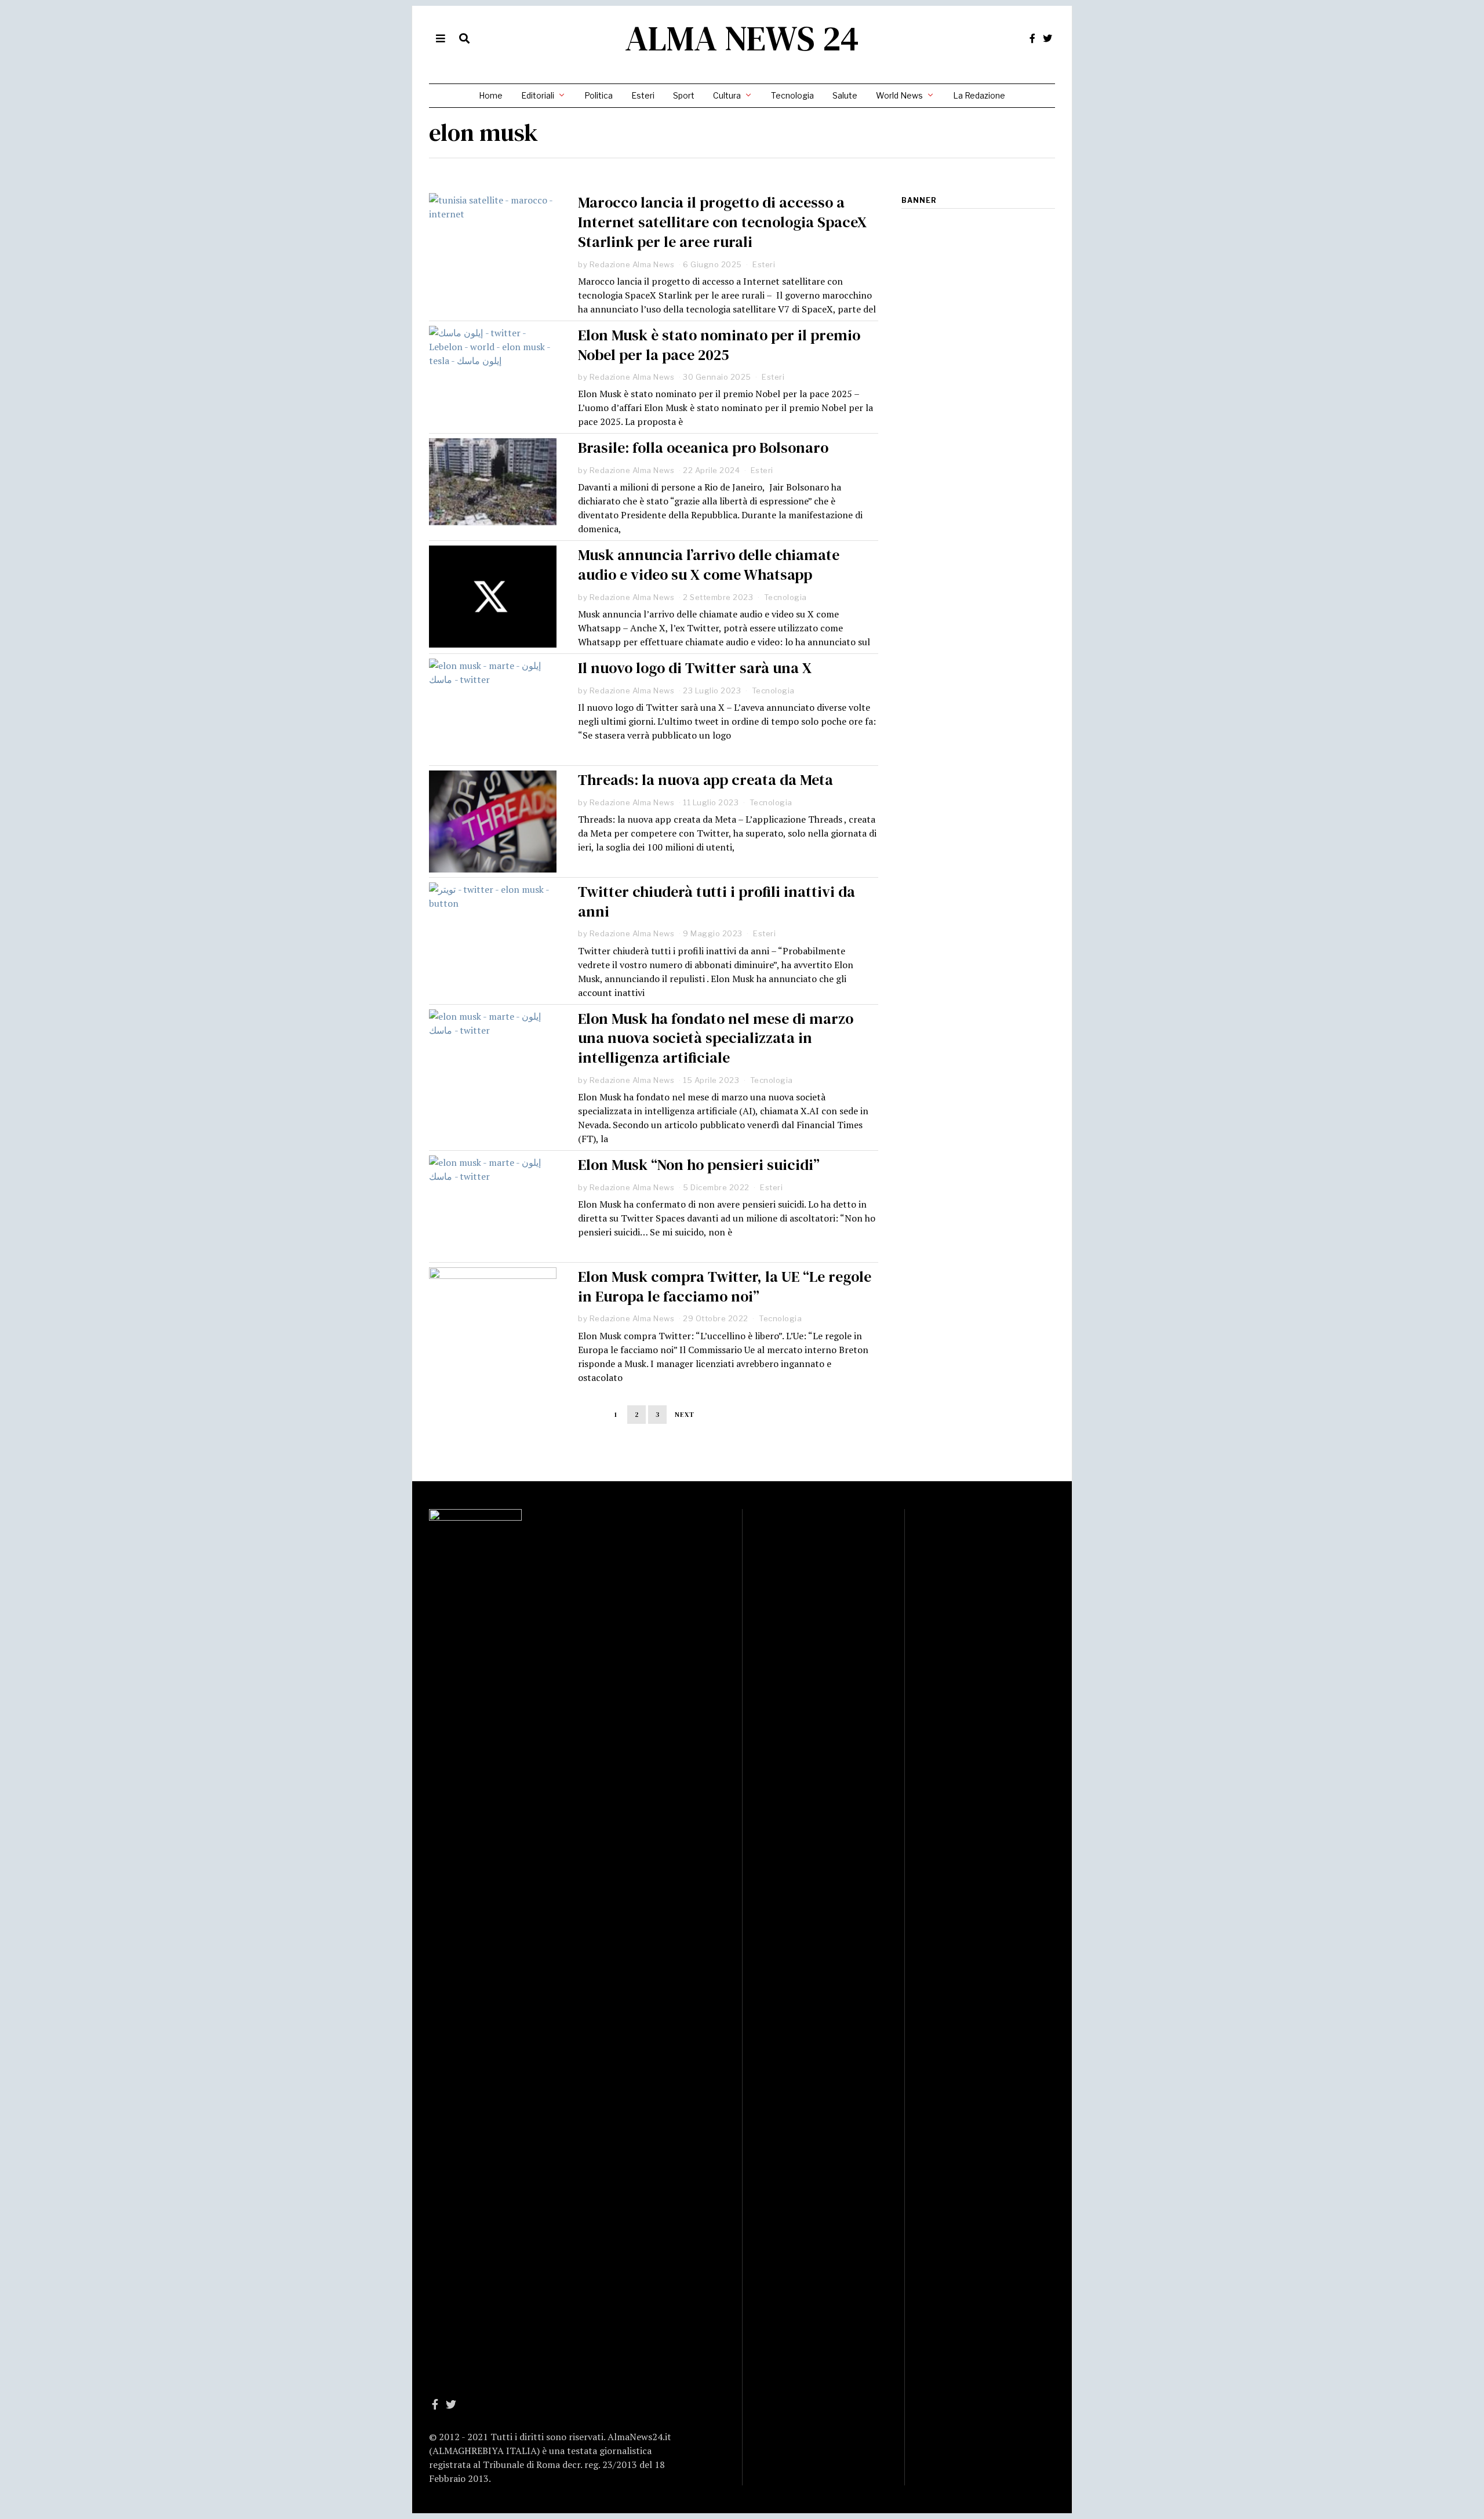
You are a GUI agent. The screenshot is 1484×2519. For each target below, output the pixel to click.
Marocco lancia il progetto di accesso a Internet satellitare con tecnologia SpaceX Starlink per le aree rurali (722, 222)
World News (899, 95)
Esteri (643, 95)
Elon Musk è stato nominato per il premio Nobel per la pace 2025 (719, 345)
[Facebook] (1032, 38)
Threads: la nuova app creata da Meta (705, 780)
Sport (684, 95)
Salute (845, 95)
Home (491, 95)
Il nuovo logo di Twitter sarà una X (695, 668)
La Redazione (979, 95)
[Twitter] (1047, 38)
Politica (599, 95)
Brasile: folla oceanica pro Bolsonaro (703, 448)
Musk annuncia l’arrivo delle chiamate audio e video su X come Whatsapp (709, 565)
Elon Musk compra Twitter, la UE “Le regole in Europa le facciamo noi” (725, 1286)
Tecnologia (792, 95)
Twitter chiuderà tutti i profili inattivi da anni (716, 902)
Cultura (727, 95)
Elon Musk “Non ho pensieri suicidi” (699, 1165)
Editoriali (538, 95)
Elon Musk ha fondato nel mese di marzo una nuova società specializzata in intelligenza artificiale (716, 1038)
